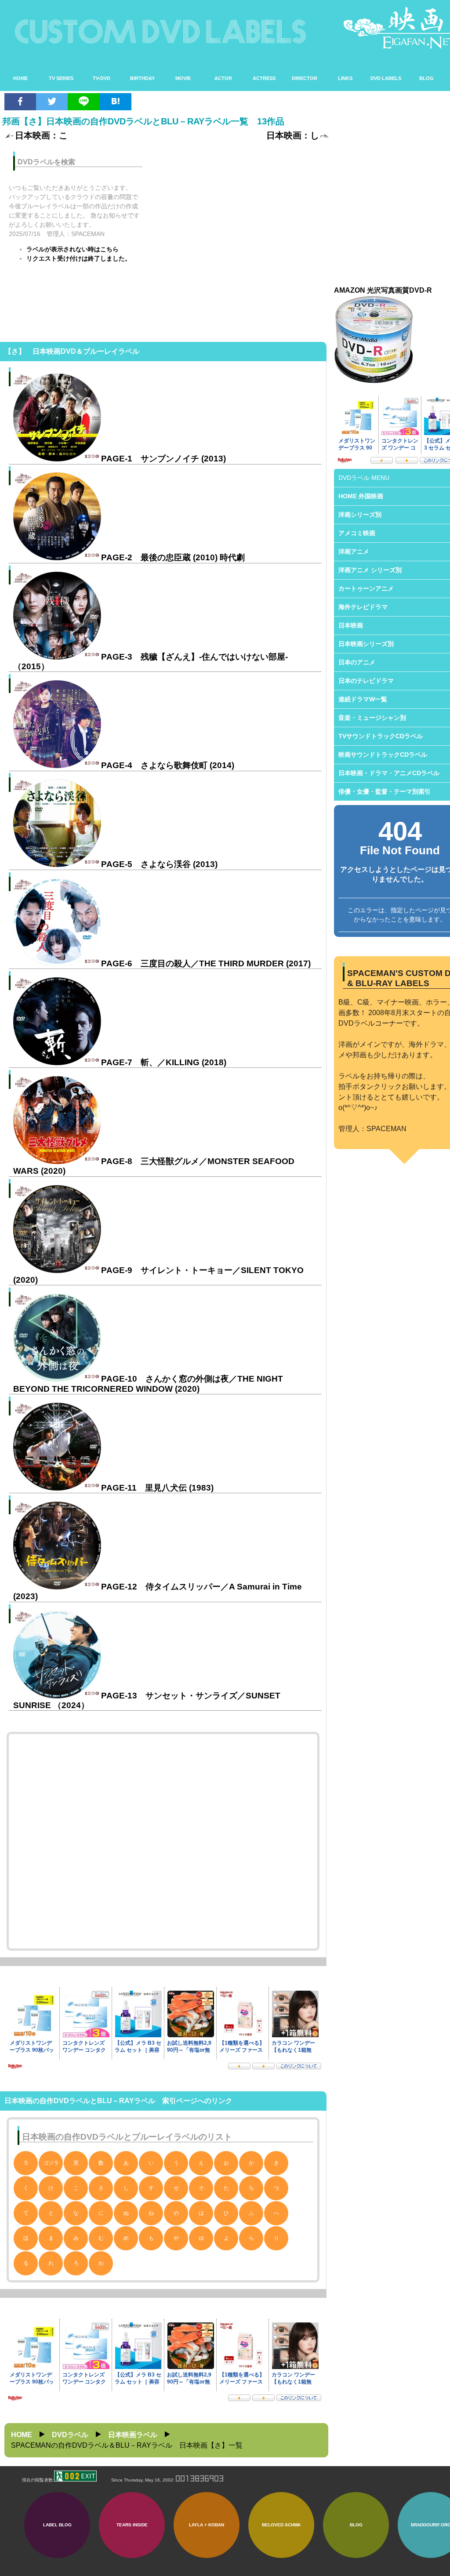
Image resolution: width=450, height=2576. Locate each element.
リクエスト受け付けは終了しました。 (79, 258)
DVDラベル (70, 2435)
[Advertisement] (241, 206)
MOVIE (183, 78)
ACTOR (223, 78)
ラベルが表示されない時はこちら (73, 249)
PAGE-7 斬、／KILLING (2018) (164, 1062)
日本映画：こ (41, 135)
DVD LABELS (386, 78)
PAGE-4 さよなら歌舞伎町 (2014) (168, 765)
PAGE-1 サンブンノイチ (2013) (163, 459)
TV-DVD (102, 78)
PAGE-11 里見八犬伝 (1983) (157, 1488)
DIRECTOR (305, 78)
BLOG (426, 78)
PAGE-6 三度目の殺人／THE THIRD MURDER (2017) (206, 963)
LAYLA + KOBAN (207, 2525)
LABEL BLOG (57, 2525)
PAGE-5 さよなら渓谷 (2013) (159, 864)
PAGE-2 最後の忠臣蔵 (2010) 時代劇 (173, 557)
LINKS (345, 78)
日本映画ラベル (133, 2435)
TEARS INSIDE (132, 2525)
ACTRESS (264, 78)
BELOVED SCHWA (281, 2525)
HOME (20, 78)
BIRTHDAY (142, 78)
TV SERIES (61, 78)
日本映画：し (293, 135)
